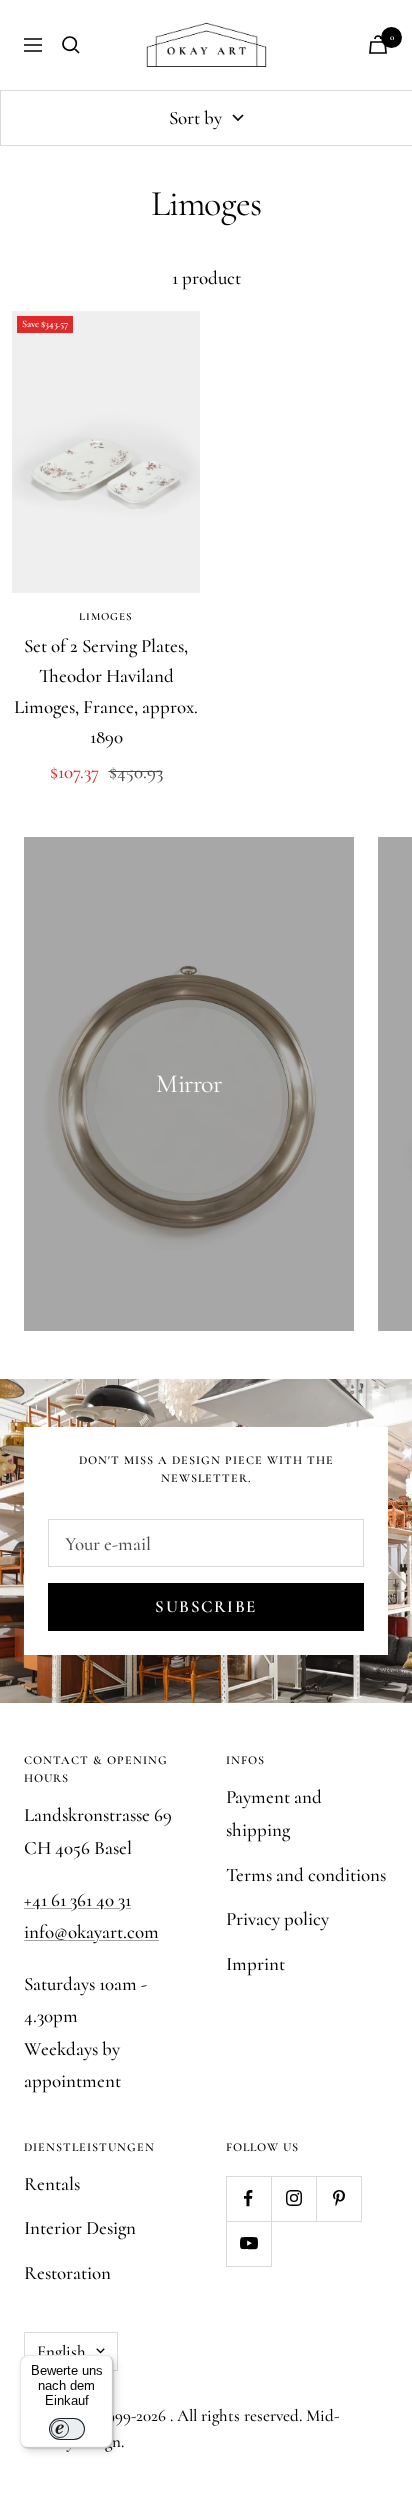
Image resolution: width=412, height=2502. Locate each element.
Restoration (67, 2272)
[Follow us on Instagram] (293, 2198)
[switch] (67, 2429)
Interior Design (80, 2227)
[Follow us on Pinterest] (338, 2198)
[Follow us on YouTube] (248, 2243)
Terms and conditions (306, 1874)
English (61, 2351)
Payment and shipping (274, 1813)
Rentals (52, 2183)
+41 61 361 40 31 (77, 1899)
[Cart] (378, 44)
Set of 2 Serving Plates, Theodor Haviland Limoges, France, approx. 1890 (106, 691)
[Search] (71, 45)
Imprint (255, 1963)
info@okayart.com (91, 1931)
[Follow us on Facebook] (248, 2198)
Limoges (106, 616)
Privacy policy (277, 1918)
